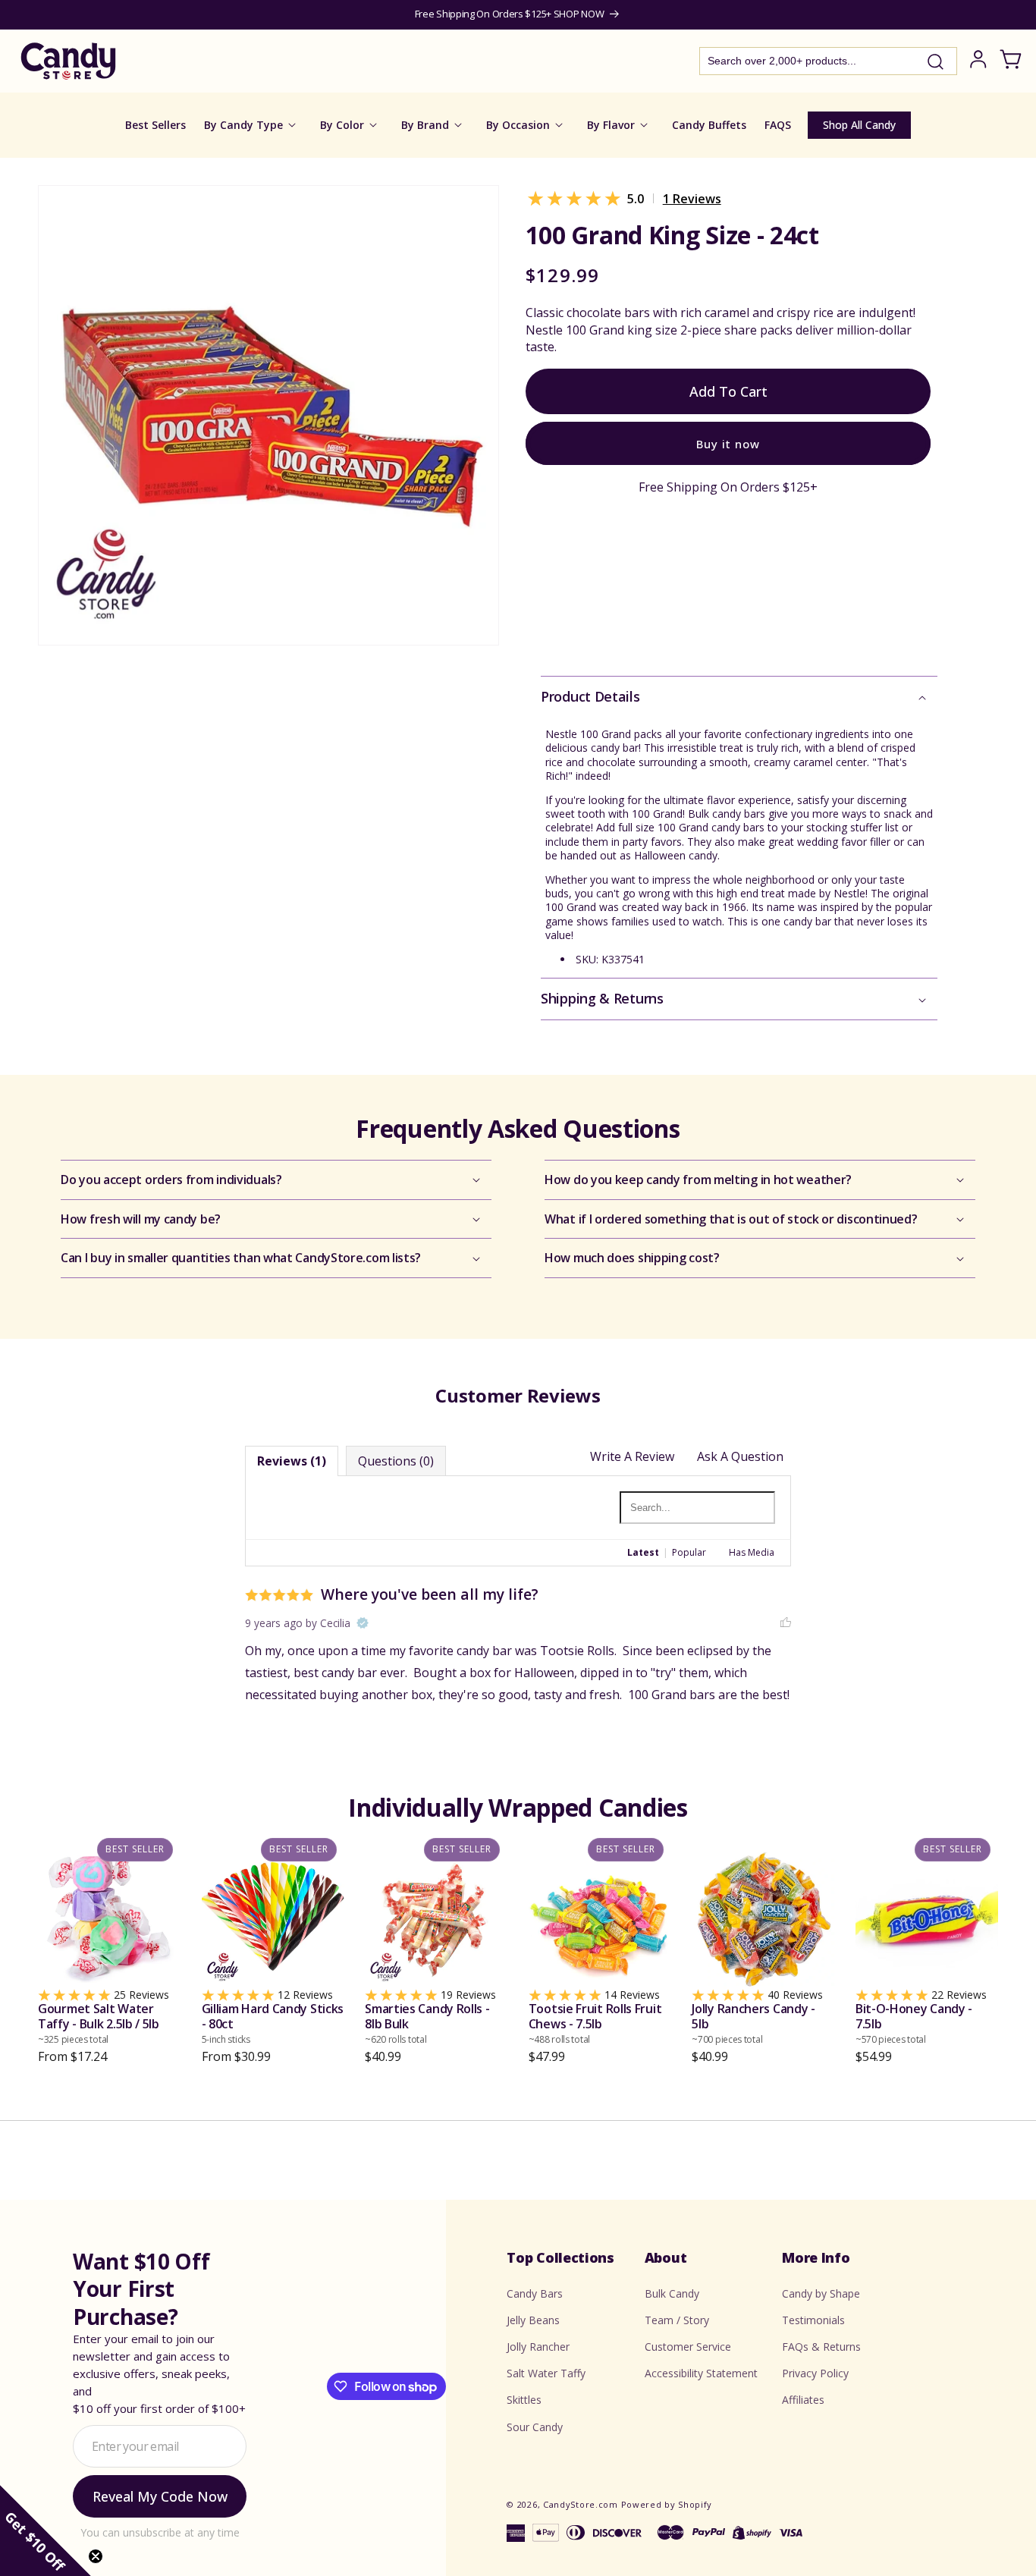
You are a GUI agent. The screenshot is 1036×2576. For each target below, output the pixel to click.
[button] (739, 697)
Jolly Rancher (538, 2347)
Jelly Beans (533, 2320)
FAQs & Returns (821, 2347)
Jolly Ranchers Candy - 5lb (753, 2024)
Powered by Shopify (667, 2504)
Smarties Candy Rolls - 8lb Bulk (427, 2024)
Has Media (752, 1553)
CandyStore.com (581, 2504)
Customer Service (688, 2347)
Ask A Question (740, 1456)
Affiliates (803, 2400)
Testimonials (813, 2320)
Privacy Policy (815, 2373)
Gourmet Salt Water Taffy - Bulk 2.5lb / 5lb (99, 2024)
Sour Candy (535, 2426)
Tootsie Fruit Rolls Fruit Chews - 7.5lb (595, 2024)
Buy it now (728, 444)
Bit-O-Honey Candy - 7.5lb (914, 2024)
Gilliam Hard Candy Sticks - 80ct (273, 2024)
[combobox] (828, 61)
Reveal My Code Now (160, 2496)
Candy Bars (535, 2293)
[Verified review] (363, 1624)
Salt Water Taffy (546, 2373)
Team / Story (677, 2320)
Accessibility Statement (701, 2373)
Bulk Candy (672, 2293)
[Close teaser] (96, 2556)
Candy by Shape (821, 2293)
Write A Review (632, 1456)
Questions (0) (396, 1461)
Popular (689, 1553)
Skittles (524, 2400)
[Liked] (786, 1623)
